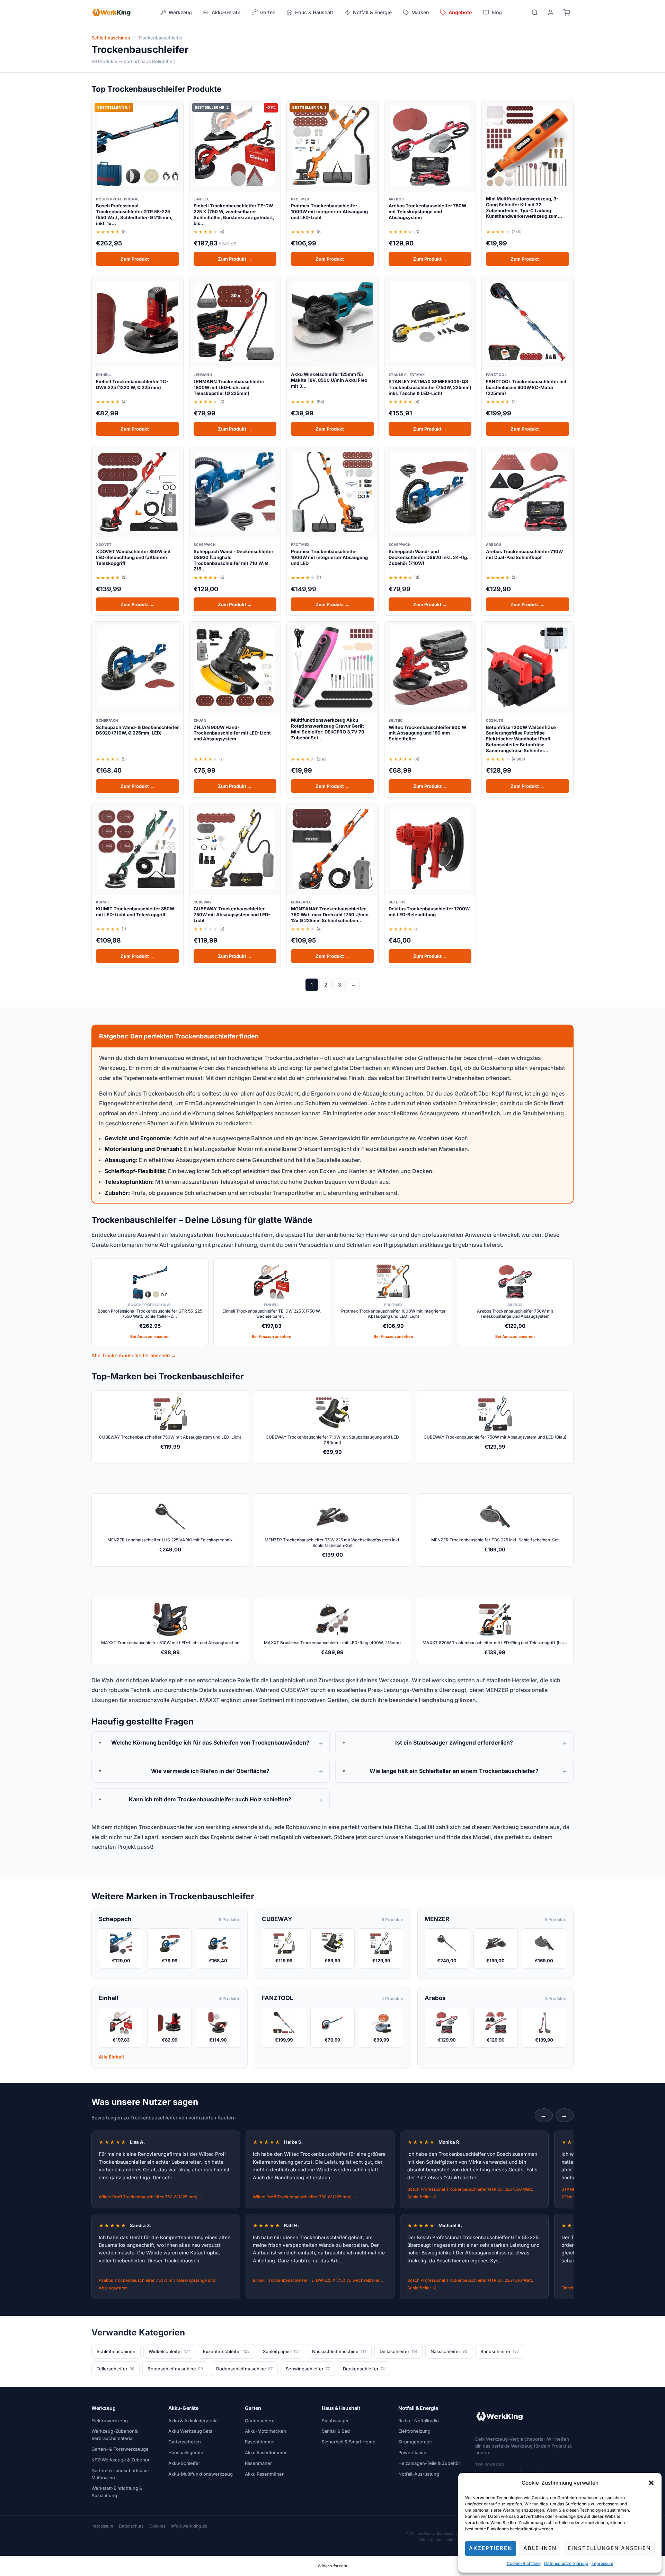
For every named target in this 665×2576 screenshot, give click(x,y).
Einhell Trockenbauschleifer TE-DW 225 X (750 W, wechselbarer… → (318, 2284)
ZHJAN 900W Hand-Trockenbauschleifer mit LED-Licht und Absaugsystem (232, 733)
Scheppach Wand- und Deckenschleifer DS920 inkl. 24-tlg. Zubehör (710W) (428, 557)
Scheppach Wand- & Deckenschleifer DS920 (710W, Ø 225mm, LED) (137, 730)
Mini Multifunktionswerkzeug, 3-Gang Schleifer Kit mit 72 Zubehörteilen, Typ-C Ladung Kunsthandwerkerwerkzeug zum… (524, 208)
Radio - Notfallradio (419, 2421)
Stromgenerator (415, 2442)
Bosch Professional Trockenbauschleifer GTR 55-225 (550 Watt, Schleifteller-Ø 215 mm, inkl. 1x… (134, 214)
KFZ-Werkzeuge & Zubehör (121, 2460)
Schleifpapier (281, 2351)
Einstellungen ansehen (609, 2548)
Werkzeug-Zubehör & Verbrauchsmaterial (115, 2435)
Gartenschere (260, 2421)
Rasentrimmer (260, 2442)
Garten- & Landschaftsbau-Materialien (120, 2474)
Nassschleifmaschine (339, 2351)
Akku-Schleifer (184, 2463)
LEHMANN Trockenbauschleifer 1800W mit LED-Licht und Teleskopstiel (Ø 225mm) (229, 387)
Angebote (460, 12)
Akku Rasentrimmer (266, 2452)
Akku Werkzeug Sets (190, 2431)
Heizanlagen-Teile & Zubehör (429, 2463)
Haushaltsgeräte (186, 2452)
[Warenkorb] (567, 12)
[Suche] (535, 12)
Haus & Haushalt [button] (314, 12)
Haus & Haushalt (341, 2408)
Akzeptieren (491, 2548)
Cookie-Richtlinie (524, 2563)
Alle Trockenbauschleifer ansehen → (134, 1355)
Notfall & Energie (418, 2408)
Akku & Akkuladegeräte (193, 2421)
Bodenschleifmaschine (244, 2369)
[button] (651, 2483)
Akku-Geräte (183, 2408)
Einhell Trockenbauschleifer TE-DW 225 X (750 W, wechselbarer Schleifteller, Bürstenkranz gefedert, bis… (234, 214)
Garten (253, 2408)
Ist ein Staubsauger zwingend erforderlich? (454, 1742)
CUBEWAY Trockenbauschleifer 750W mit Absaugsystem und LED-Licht (232, 915)
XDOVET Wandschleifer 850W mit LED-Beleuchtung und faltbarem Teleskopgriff (133, 557)
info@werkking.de (189, 2526)
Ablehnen (540, 2548)
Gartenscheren (185, 2442)
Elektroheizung (414, 2431)
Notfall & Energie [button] (372, 12)
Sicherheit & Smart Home (349, 2442)
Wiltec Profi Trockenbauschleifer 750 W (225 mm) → (151, 2197)
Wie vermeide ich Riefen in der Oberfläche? (210, 1771)
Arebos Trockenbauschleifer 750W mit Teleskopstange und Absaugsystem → (157, 2284)
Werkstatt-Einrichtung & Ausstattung (117, 2492)
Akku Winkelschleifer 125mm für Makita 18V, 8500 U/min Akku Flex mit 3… (329, 380)
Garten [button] (268, 12)
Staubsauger (335, 2421)
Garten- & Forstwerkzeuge (120, 2449)
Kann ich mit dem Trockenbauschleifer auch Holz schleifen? (210, 1799)
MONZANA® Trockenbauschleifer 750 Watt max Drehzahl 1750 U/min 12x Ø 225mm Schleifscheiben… (330, 915)
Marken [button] (420, 12)
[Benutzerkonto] (551, 12)
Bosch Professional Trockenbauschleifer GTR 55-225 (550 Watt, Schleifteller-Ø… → (470, 2193)
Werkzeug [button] (180, 12)
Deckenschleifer (364, 2369)
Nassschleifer (449, 2351)
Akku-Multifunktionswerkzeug (201, 2474)
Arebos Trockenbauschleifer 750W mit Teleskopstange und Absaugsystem (427, 211)
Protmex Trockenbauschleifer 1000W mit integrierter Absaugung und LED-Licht (329, 211)
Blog (497, 12)
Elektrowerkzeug (110, 2421)
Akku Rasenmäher (264, 2474)
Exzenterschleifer (226, 2351)
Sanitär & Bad (336, 2431)
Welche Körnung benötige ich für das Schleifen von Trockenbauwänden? (210, 1742)
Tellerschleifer (116, 2369)
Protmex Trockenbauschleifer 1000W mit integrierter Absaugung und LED (329, 557)
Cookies (157, 2526)
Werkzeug (104, 2408)
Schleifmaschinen (111, 38)
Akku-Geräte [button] (226, 12)
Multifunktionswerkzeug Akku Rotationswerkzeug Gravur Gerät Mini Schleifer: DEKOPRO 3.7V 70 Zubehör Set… (328, 729)
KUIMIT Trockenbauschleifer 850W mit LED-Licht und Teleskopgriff (135, 912)
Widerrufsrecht (332, 2566)
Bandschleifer (500, 2351)
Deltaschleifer (398, 2351)
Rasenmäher (258, 2463)
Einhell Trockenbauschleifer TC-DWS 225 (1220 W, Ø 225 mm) (132, 384)
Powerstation (412, 2452)
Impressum (602, 2563)
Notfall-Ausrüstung (419, 2474)
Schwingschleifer (308, 2369)
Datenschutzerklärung (566, 2563)
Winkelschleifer (169, 2351)
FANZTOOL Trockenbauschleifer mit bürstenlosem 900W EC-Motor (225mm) (526, 387)
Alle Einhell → (114, 2057)
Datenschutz (131, 2526)
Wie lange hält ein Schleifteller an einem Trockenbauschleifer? (454, 1771)
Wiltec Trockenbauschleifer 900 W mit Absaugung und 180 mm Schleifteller (427, 733)
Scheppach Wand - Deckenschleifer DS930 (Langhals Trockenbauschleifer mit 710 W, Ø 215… (233, 560)
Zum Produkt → (138, 259)
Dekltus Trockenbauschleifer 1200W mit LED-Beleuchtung (429, 912)
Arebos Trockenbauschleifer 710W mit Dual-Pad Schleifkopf (524, 554)
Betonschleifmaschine (175, 2369)
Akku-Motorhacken (265, 2431)
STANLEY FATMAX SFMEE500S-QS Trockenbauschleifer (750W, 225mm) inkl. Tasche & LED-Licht (430, 387)
